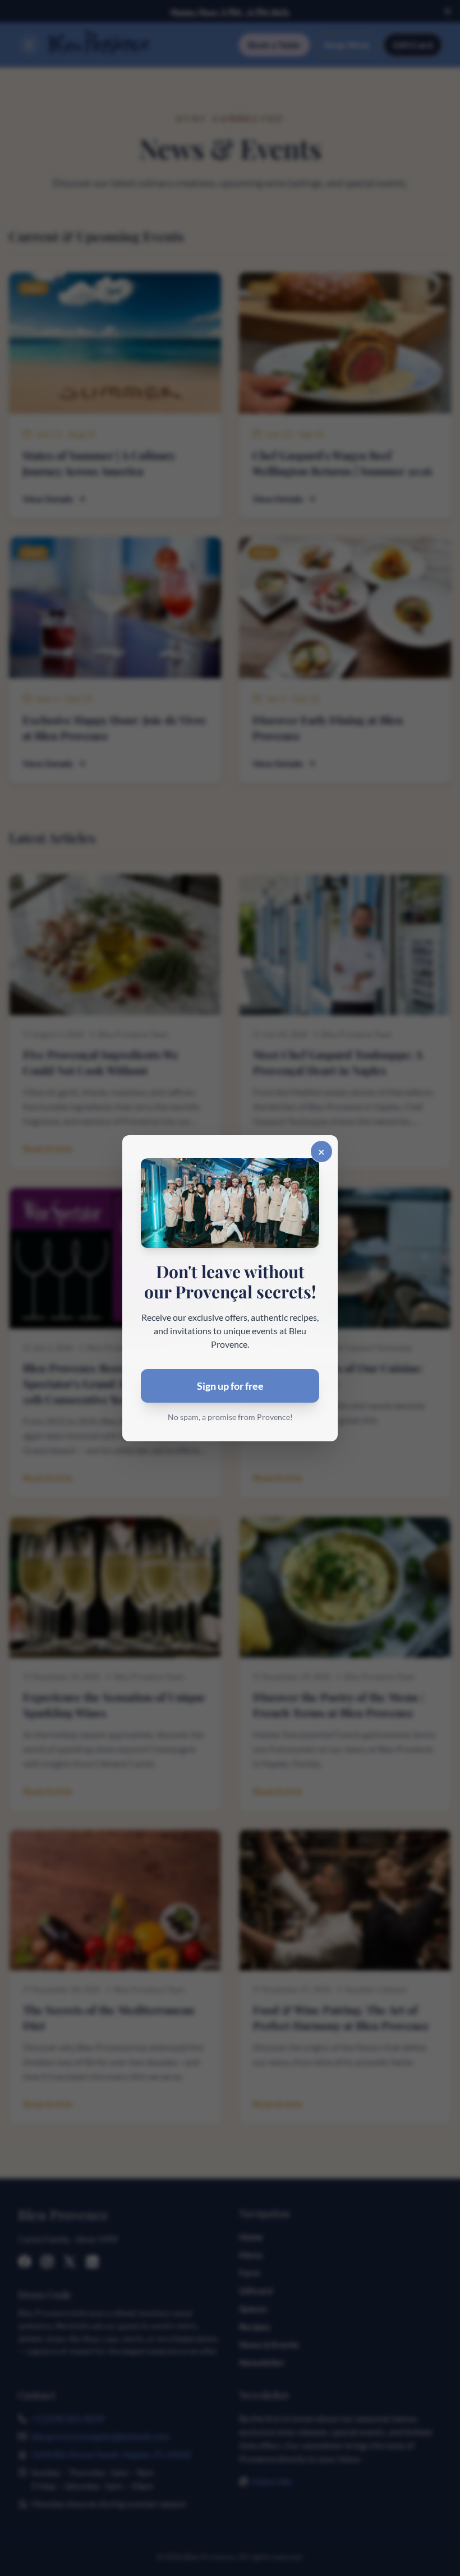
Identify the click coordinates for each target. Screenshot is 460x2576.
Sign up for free (230, 1386)
